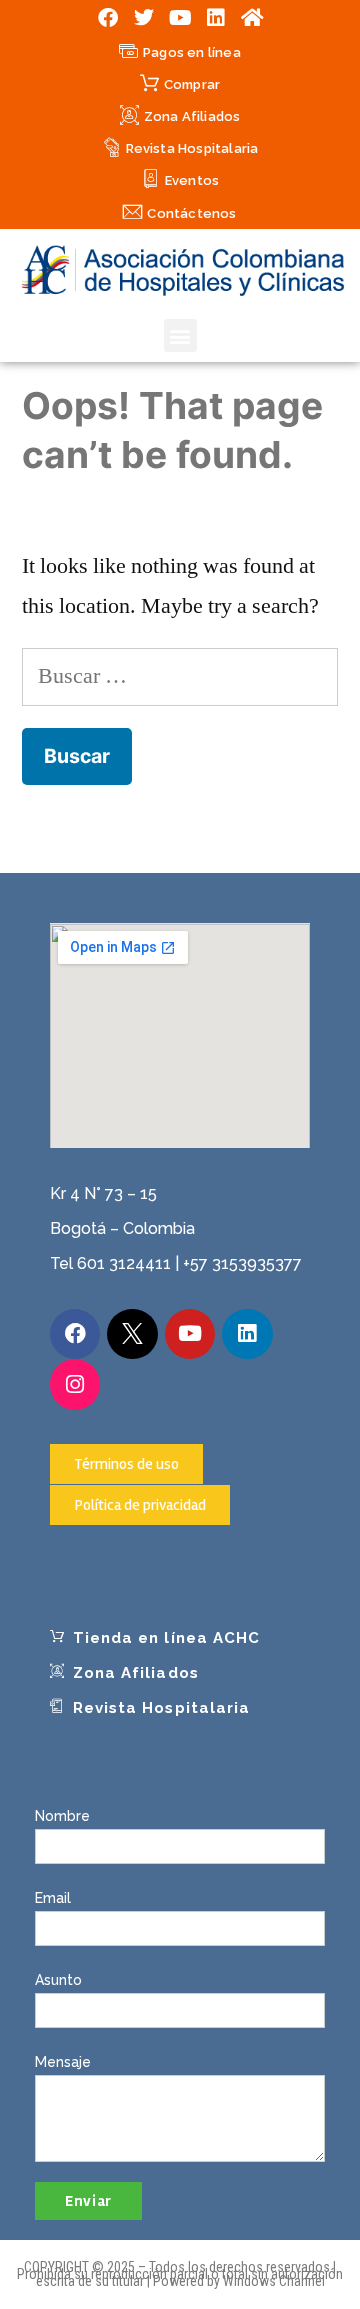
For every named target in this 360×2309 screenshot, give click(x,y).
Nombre (62, 1816)
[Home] (252, 18)
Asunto (58, 1980)
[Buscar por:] (180, 676)
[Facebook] (108, 18)
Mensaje (63, 2062)
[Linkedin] (216, 18)
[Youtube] (180, 18)
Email (53, 1898)
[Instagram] (75, 1384)
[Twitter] (144, 18)
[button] (180, 335)
